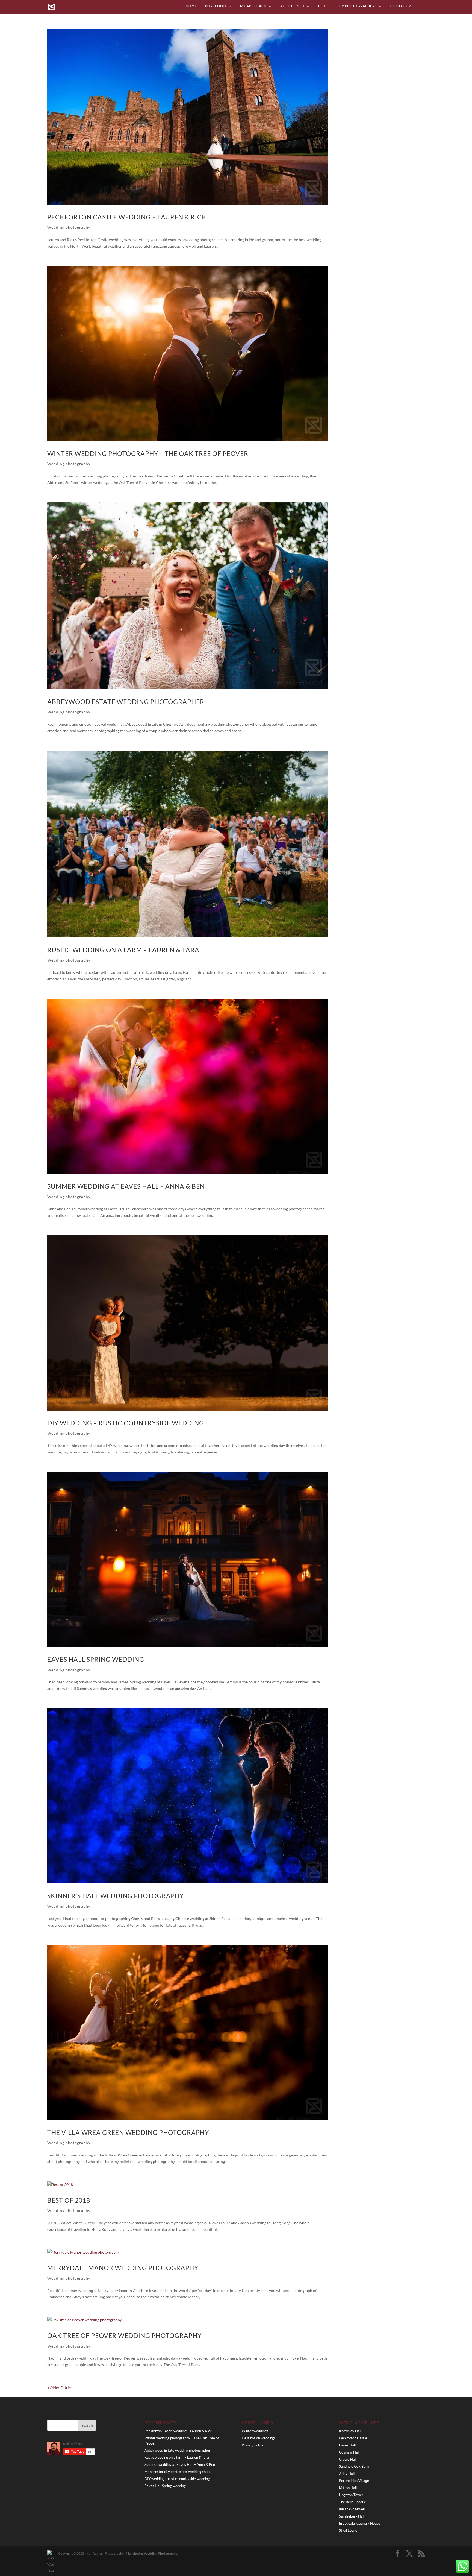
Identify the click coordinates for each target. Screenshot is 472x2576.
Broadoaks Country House (360, 2523)
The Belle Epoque (352, 2502)
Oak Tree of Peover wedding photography (124, 2336)
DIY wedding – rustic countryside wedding (126, 1423)
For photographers (357, 6)
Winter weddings (255, 2431)
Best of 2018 (69, 2200)
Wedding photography (69, 227)
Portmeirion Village (354, 2481)
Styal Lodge (348, 2530)
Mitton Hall (348, 2488)
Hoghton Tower (351, 2495)
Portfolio (216, 6)
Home (191, 6)
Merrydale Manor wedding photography (123, 2268)
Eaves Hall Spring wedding (96, 1659)
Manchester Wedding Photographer (152, 2553)
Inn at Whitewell (352, 2509)
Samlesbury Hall (352, 2516)
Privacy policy (253, 2445)
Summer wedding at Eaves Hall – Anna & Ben (126, 1186)
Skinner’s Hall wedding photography (116, 1896)
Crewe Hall (348, 2459)
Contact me (402, 6)
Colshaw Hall (349, 2452)
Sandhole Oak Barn (354, 2466)
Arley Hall (347, 2474)
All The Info (292, 6)
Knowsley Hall (350, 2431)
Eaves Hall (347, 2445)
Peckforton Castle (353, 2438)
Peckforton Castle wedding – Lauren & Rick (127, 217)
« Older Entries (60, 2388)
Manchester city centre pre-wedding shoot (178, 2472)
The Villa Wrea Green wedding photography (128, 2133)
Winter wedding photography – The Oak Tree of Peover (148, 454)
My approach (253, 6)
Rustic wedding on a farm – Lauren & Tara (123, 950)
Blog (323, 6)
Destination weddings (259, 2438)
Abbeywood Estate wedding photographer (126, 702)
